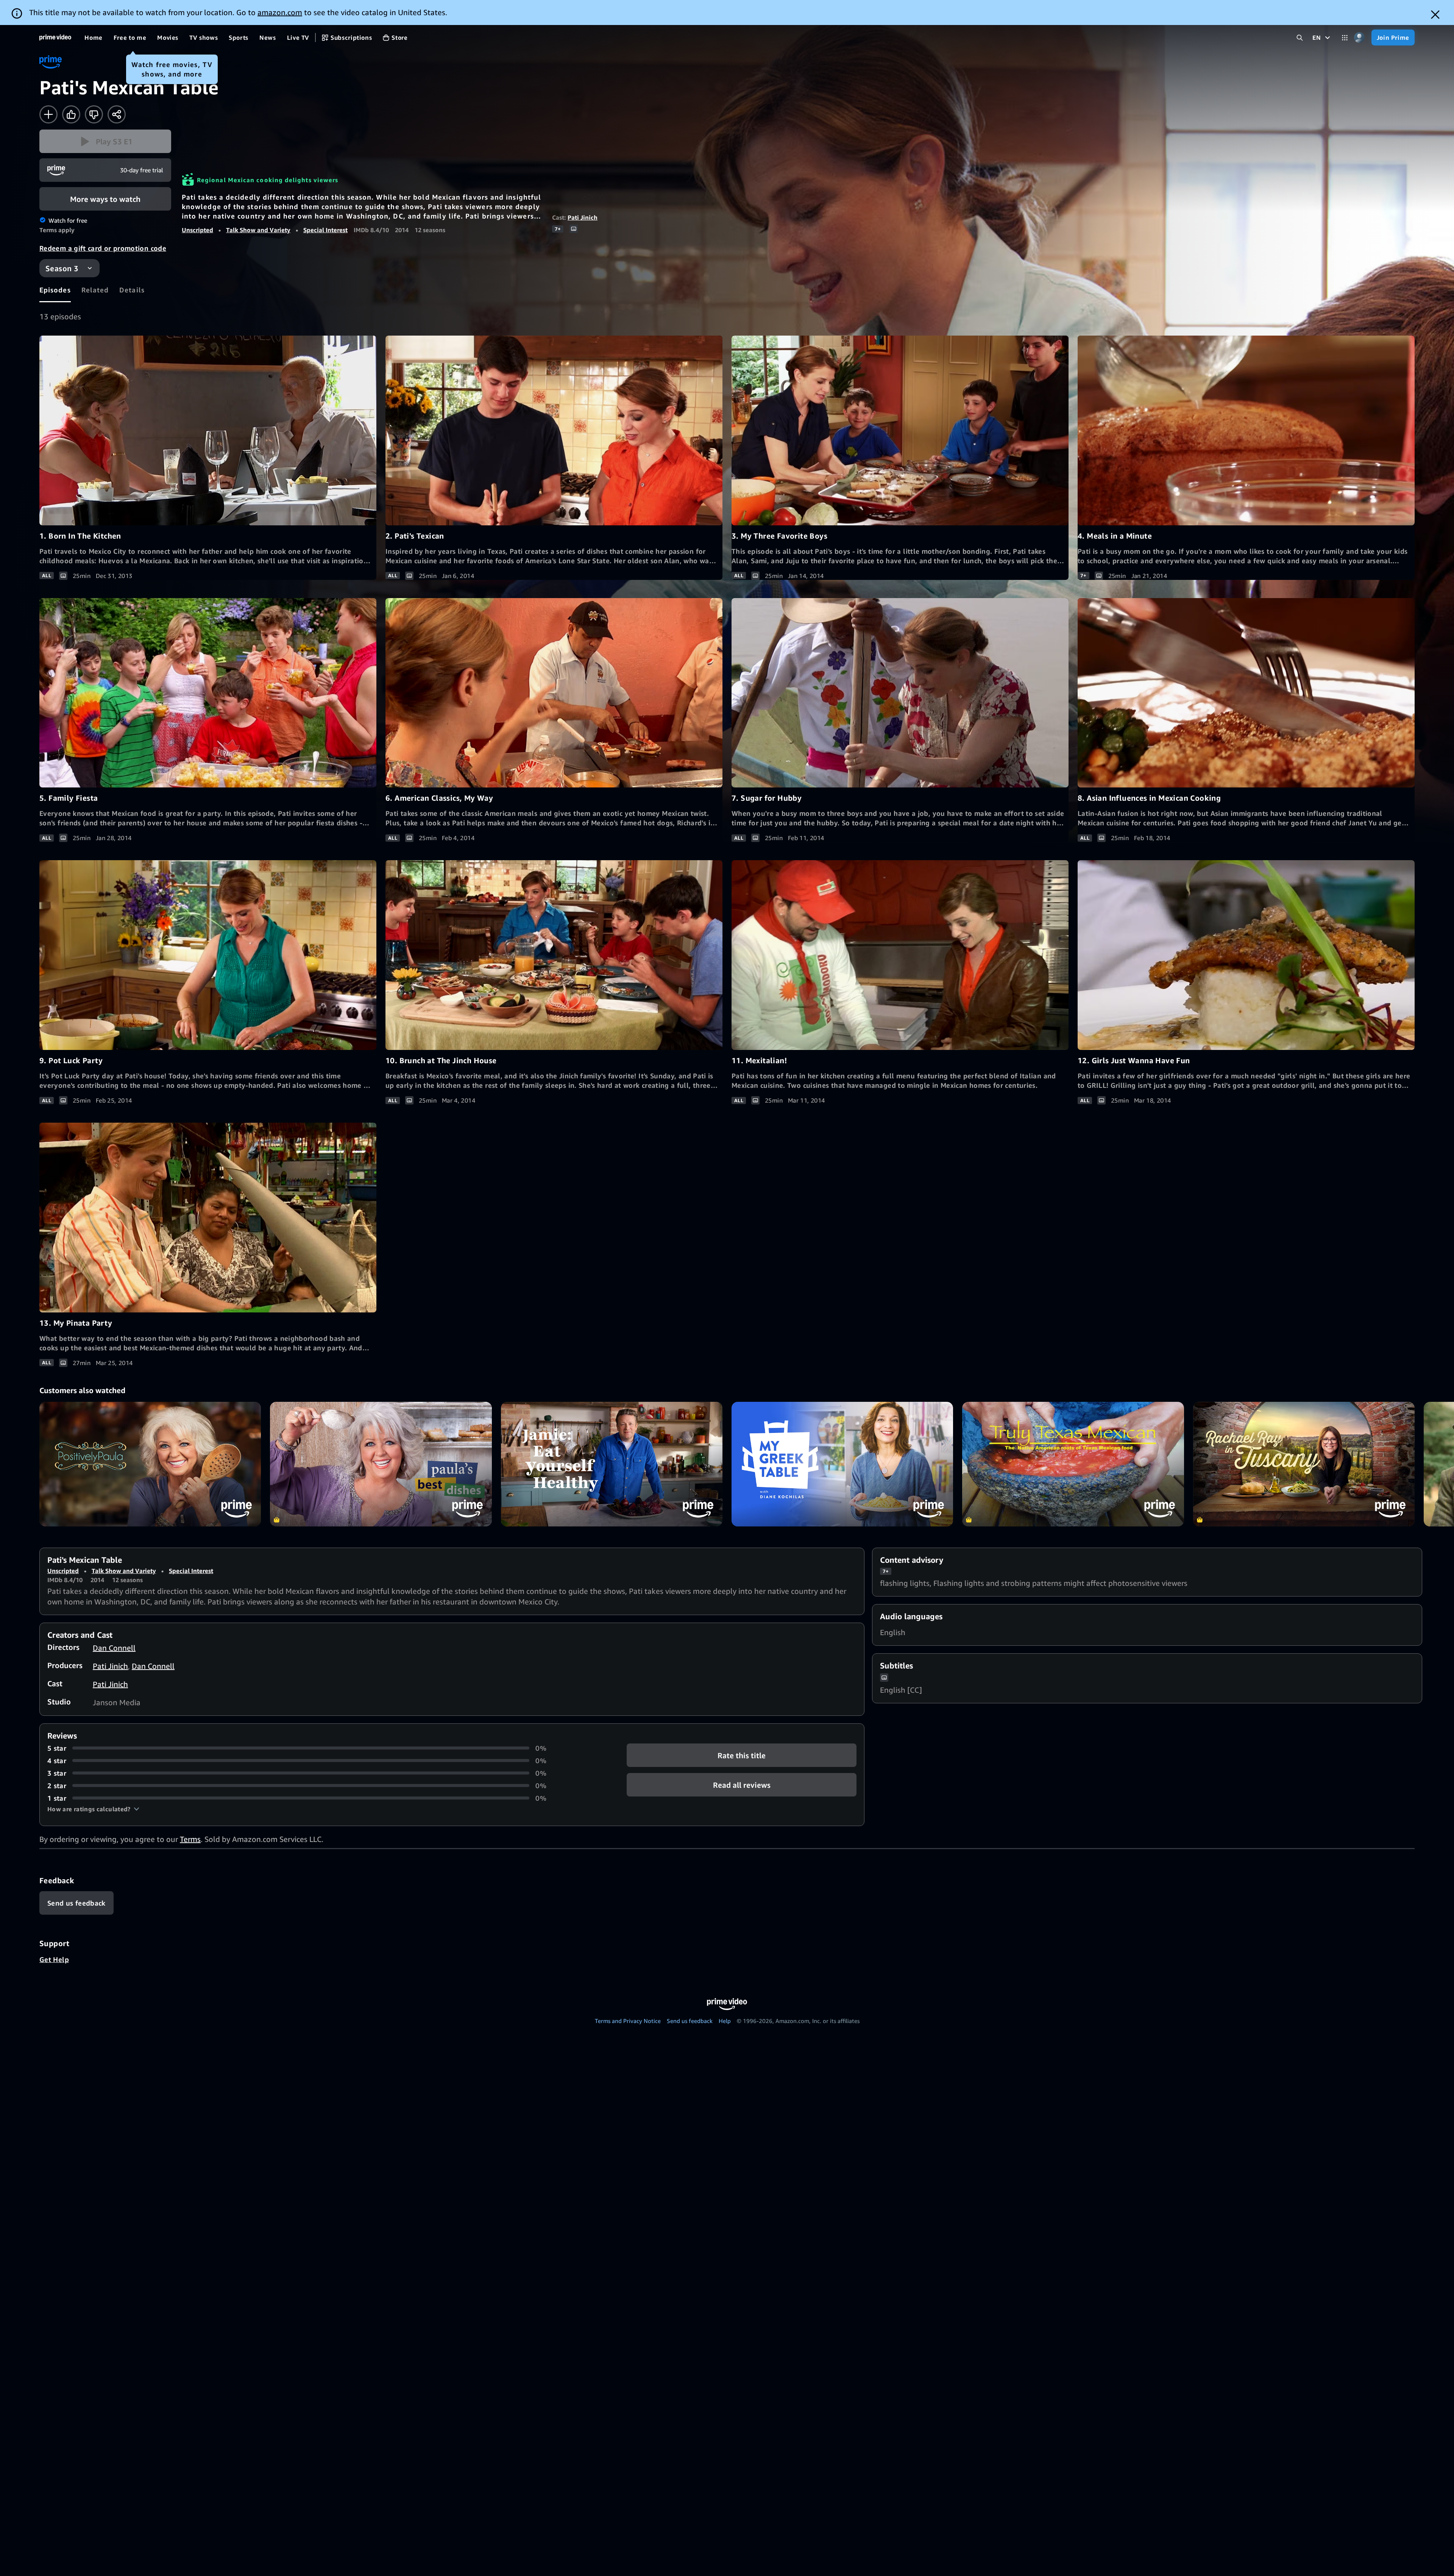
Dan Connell (114, 1648)
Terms (190, 1839)
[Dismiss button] (1435, 15)
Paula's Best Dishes (381, 1464)
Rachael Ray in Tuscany (1304, 1464)
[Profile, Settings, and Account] (1360, 38)
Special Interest (325, 230)
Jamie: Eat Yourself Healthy (612, 1464)
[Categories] (1345, 38)
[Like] (71, 114)
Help (725, 2021)
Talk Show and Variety (258, 230)
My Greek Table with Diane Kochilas (842, 1464)
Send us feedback (690, 2021)
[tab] (55, 290)
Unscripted (197, 230)
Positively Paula (150, 1464)
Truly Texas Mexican (1073, 1464)
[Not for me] (94, 114)
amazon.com (280, 12)
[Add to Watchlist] (48, 114)
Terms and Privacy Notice (628, 2021)
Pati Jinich (583, 217)
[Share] (117, 114)
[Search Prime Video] (1300, 38)
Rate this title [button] (742, 1755)
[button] (105, 141)
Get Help (54, 1959)
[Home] (55, 37)
